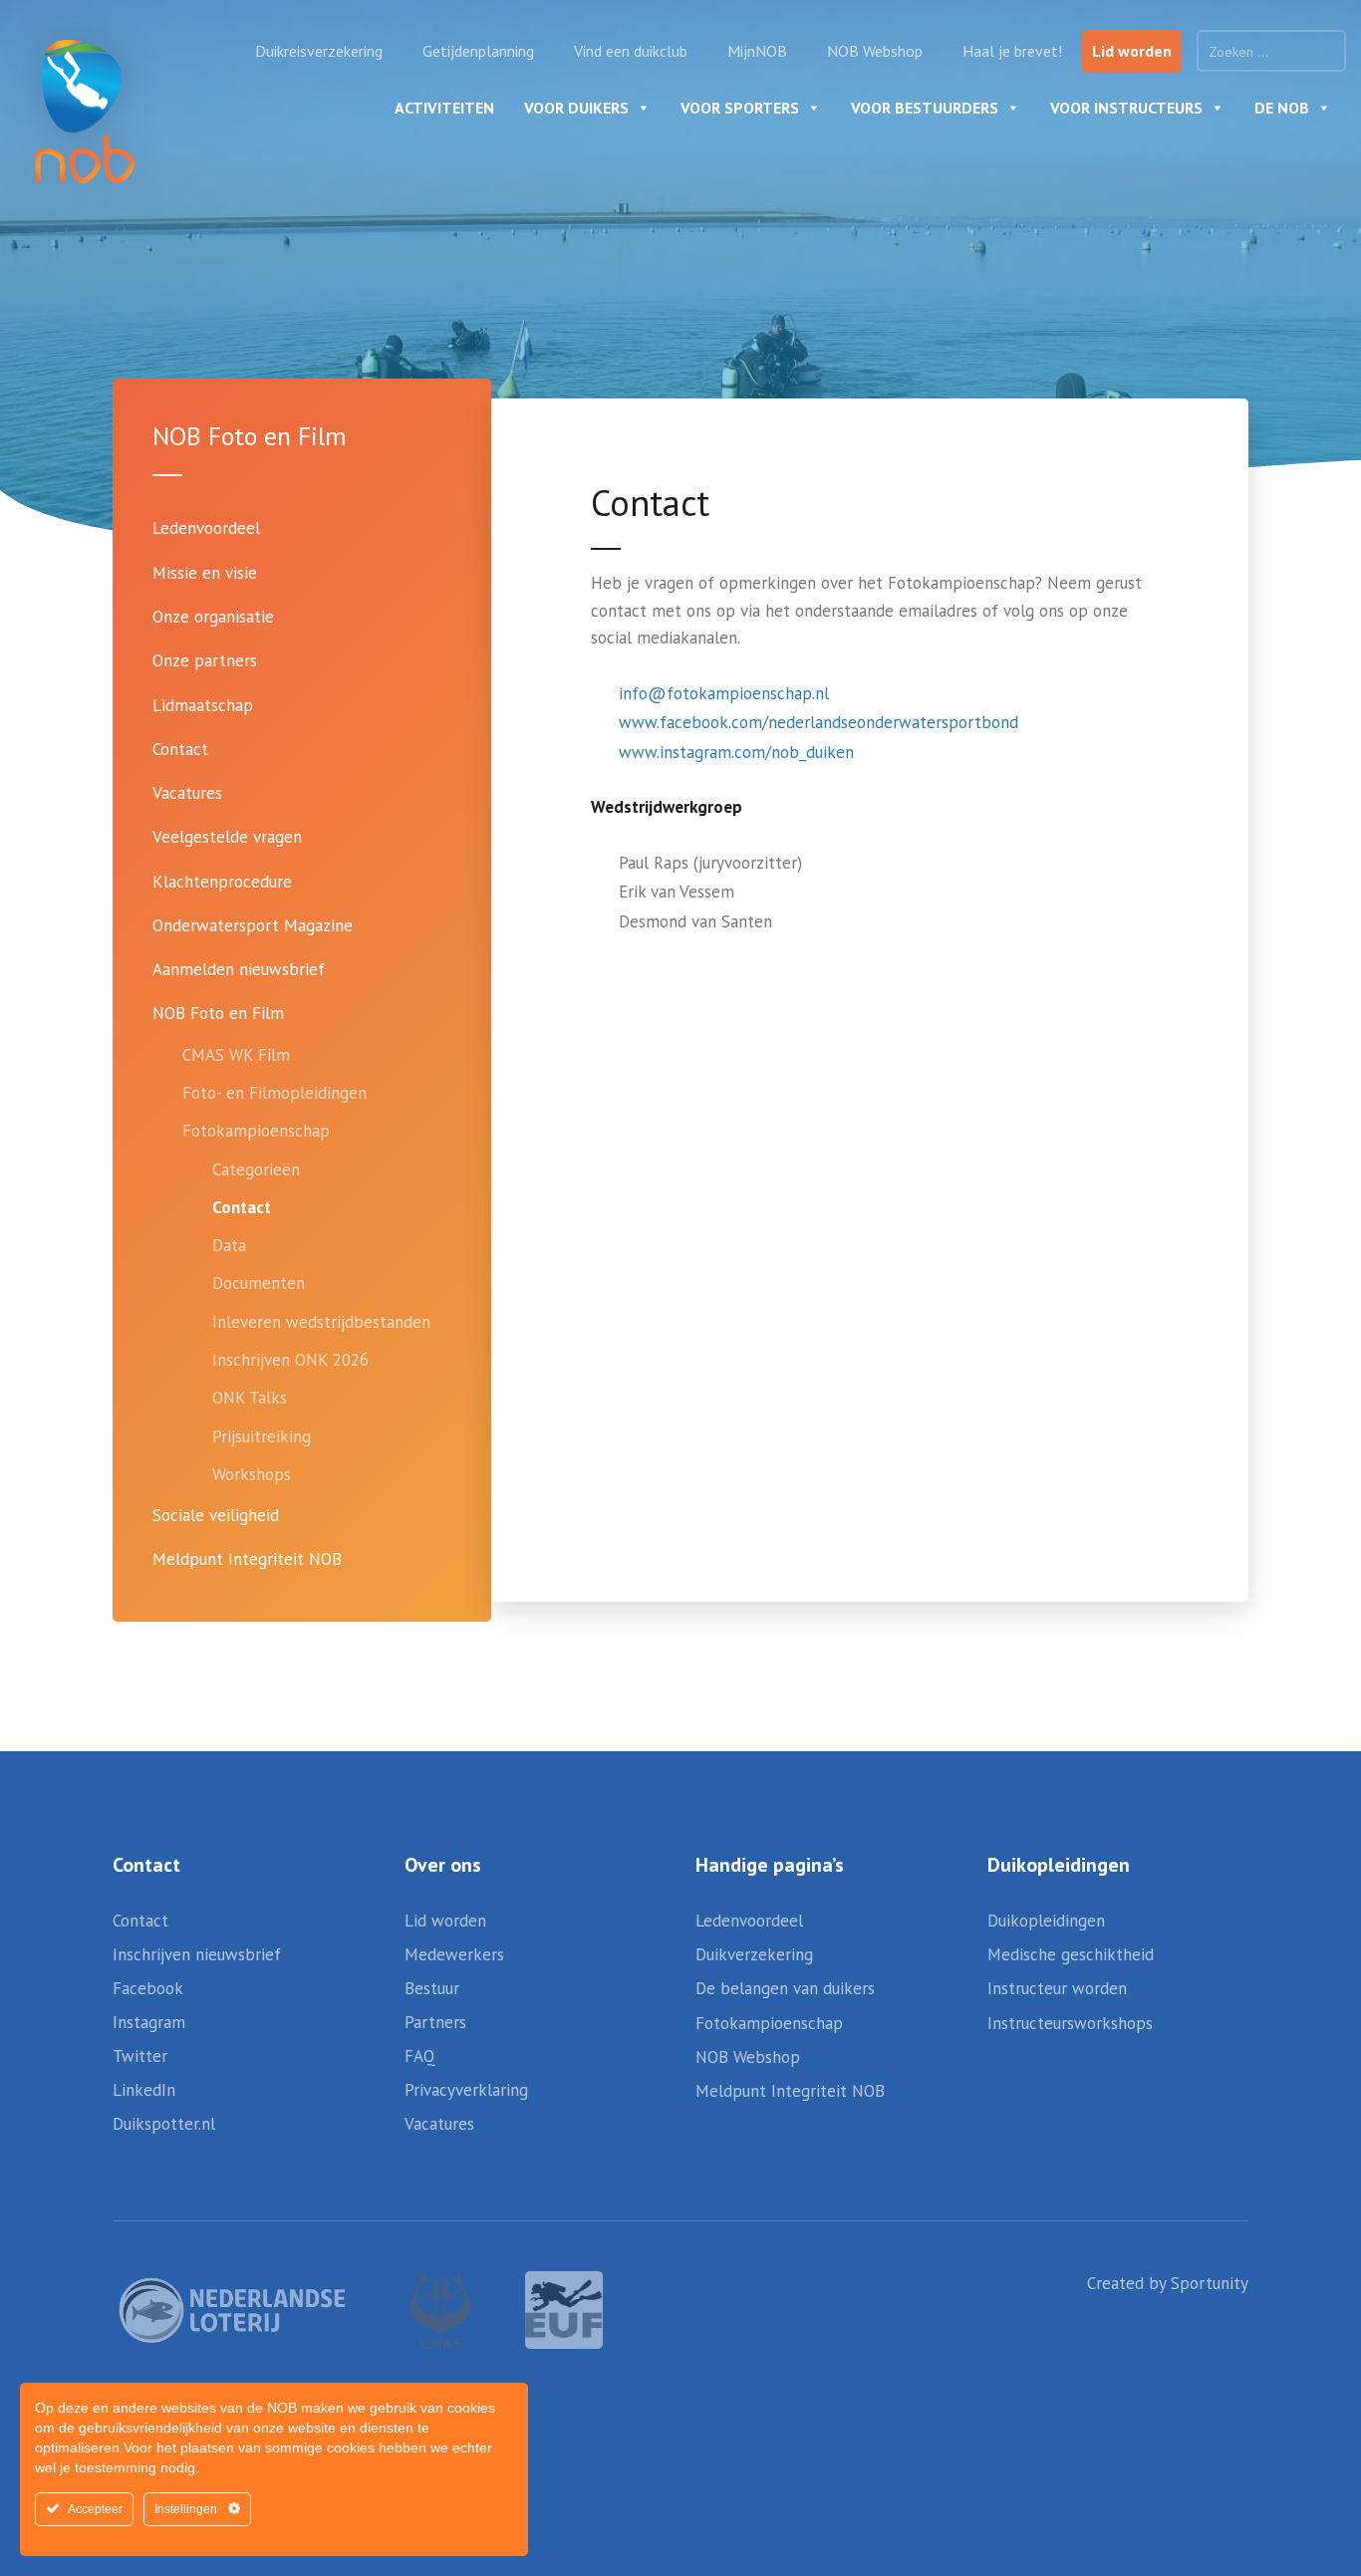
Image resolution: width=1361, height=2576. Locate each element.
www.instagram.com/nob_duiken (736, 752)
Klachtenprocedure (222, 882)
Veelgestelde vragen (227, 837)
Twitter (140, 2056)
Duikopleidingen (1046, 1921)
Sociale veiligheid (216, 1515)
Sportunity (1210, 2283)
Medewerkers (454, 1954)
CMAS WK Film (236, 1055)
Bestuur (432, 1988)
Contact (180, 749)
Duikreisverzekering (319, 51)
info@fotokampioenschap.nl (724, 693)
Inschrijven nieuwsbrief (197, 1954)
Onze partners (205, 660)
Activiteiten (444, 108)
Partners (435, 2022)
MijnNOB (757, 51)
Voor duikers (576, 108)
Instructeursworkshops (1070, 2023)
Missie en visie (205, 573)
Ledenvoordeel (206, 528)
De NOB (1282, 108)
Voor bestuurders (925, 108)
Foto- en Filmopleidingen (274, 1093)
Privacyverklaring (466, 2090)
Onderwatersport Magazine (253, 925)
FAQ (420, 2056)
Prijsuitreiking (262, 1436)
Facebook (148, 1988)
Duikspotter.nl (164, 2124)
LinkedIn (144, 2090)
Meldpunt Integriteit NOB (247, 1559)
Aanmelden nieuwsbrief (239, 969)
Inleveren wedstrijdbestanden (321, 1322)
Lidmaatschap (203, 705)
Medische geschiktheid (1071, 1954)
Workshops (252, 1474)
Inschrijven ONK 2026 (290, 1360)
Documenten (259, 1283)
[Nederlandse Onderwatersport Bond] (85, 112)
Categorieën (256, 1169)
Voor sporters (740, 108)
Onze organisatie (213, 617)
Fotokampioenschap (256, 1131)
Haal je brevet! (1012, 51)
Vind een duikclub (631, 51)
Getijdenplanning (478, 51)
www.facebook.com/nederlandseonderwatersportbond (818, 722)
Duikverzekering (754, 1954)
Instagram (149, 2022)
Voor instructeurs (1126, 108)
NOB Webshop (875, 51)
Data (229, 1245)
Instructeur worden (1057, 1988)
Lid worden (1132, 51)
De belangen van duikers (785, 1988)
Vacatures (187, 793)
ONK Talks (250, 1398)
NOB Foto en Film (218, 1013)
